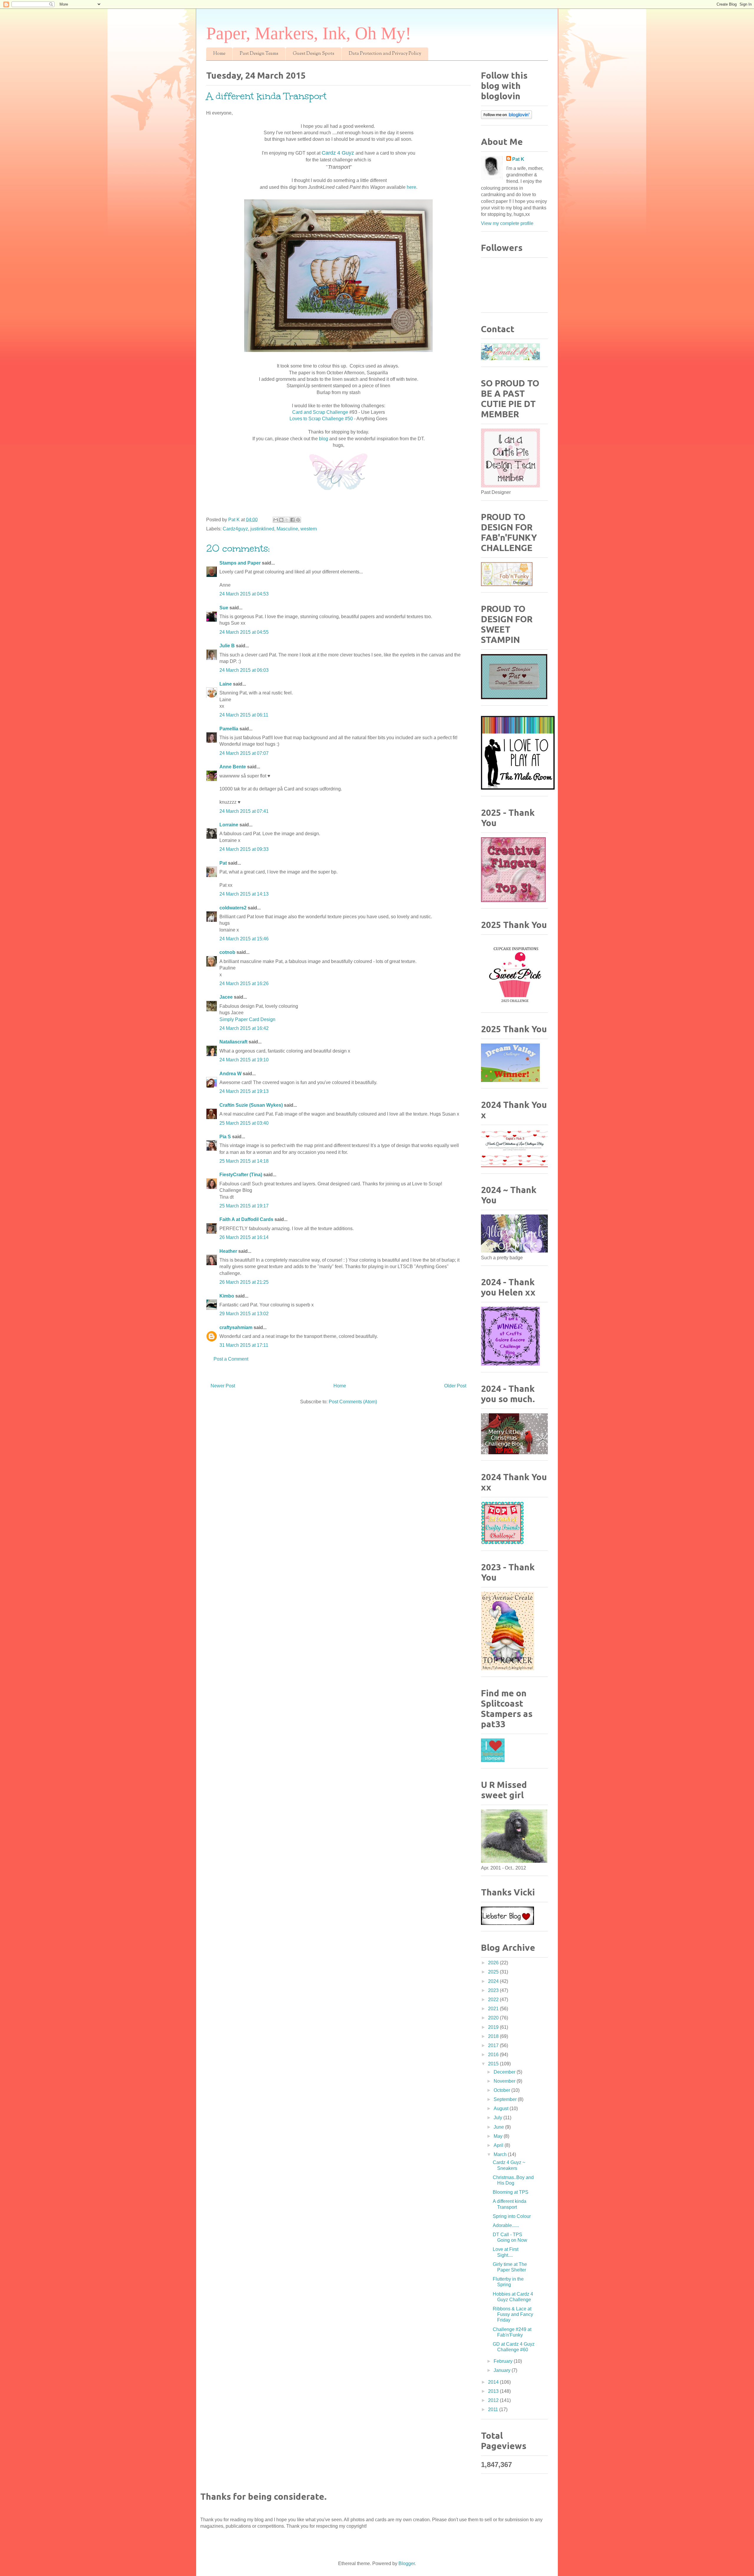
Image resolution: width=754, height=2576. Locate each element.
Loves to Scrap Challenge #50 (321, 419)
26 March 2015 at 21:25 (244, 1282)
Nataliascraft (233, 1042)
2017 (494, 2045)
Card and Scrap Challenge (320, 412)
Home (219, 54)
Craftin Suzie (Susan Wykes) (251, 1105)
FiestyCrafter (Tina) (241, 1175)
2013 (494, 2391)
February (504, 2361)
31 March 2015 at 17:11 (244, 1345)
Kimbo (227, 1296)
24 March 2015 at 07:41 (244, 811)
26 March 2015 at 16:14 (244, 1237)
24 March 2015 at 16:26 (244, 983)
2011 (494, 2409)
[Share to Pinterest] (298, 520)
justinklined (262, 529)
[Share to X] (287, 520)
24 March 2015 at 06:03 (244, 670)
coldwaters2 (233, 908)
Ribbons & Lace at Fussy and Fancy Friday (513, 2314)
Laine (226, 684)
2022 (494, 2000)
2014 (494, 2382)
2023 (494, 1990)
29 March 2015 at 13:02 (244, 1314)
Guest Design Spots (314, 54)
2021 (494, 2009)
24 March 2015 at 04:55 (244, 632)
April (499, 2145)
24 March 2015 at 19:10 (244, 1060)
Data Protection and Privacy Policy (385, 54)
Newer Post (223, 1386)
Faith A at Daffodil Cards (246, 1219)
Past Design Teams (259, 54)
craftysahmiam (236, 1327)
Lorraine (229, 825)
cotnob (227, 952)
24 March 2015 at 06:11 (244, 715)
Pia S (225, 1137)
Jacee (226, 997)
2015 (494, 2064)
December (505, 2072)
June (499, 2127)
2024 (494, 1981)
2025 (494, 1972)
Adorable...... (506, 2225)
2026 (494, 1963)
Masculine (287, 529)
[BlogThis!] (281, 520)
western (309, 529)
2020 (494, 2018)
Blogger (407, 2563)
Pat (223, 863)
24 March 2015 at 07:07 (244, 753)
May (499, 2136)
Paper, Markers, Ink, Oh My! (309, 33)
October (502, 2090)
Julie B (227, 646)
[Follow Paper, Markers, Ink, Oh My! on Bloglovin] (506, 117)
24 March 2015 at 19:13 (244, 1091)
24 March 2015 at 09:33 (244, 849)
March (501, 2154)
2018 (494, 2036)
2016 (494, 2055)
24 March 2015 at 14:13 (244, 894)
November (505, 2081)
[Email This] (276, 520)
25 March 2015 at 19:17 (244, 1206)
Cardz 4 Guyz (338, 153)
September (506, 2099)
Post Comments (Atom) (353, 1402)
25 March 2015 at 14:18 (244, 1161)
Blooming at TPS (511, 2192)
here (411, 187)
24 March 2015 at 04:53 (244, 594)
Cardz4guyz (235, 529)
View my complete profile (507, 223)
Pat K (518, 159)
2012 (494, 2400)
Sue (224, 608)
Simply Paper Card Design (247, 1019)
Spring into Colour (512, 2216)
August (502, 2108)
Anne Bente (233, 767)
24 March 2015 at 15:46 (244, 939)
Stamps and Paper (240, 563)
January (503, 2370)
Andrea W (230, 1074)
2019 (494, 2027)
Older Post (455, 1386)
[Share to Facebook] (292, 520)
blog (324, 439)
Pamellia (229, 729)
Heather (228, 1251)
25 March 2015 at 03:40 (244, 1123)
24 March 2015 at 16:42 (244, 1028)
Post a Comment (231, 1359)
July (498, 2118)
